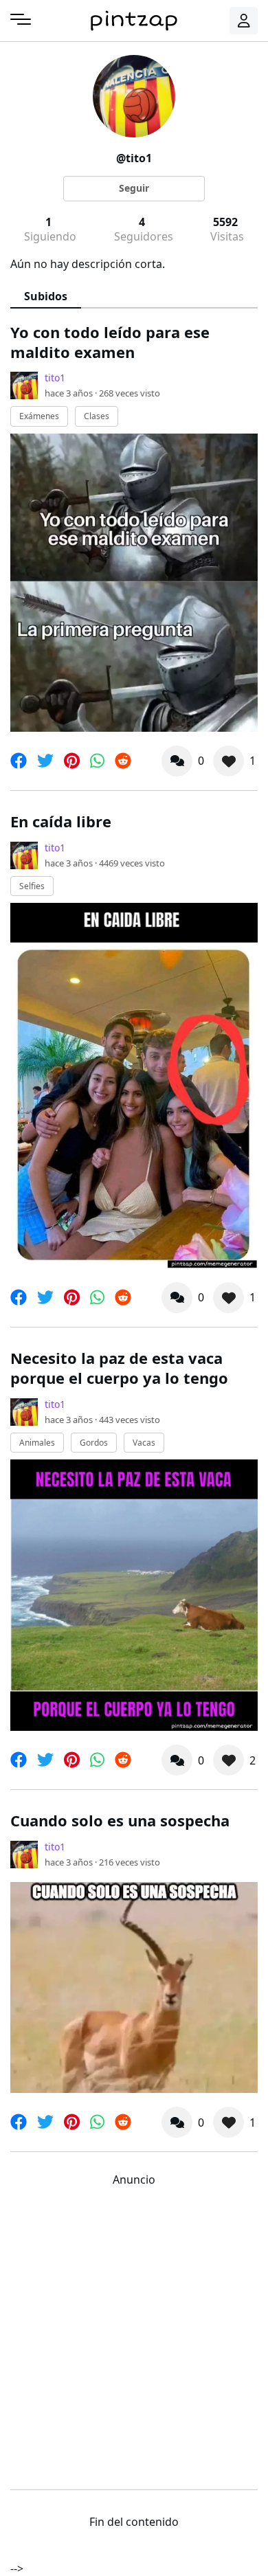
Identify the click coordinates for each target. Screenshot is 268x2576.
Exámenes (39, 416)
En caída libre (61, 821)
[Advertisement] (134, 2335)
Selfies (32, 886)
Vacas (144, 1443)
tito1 (55, 378)
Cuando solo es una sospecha (120, 1820)
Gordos (94, 1443)
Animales (37, 1443)
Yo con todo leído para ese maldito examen (110, 342)
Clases (97, 416)
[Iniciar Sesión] (244, 21)
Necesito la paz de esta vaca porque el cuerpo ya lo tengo (119, 1368)
